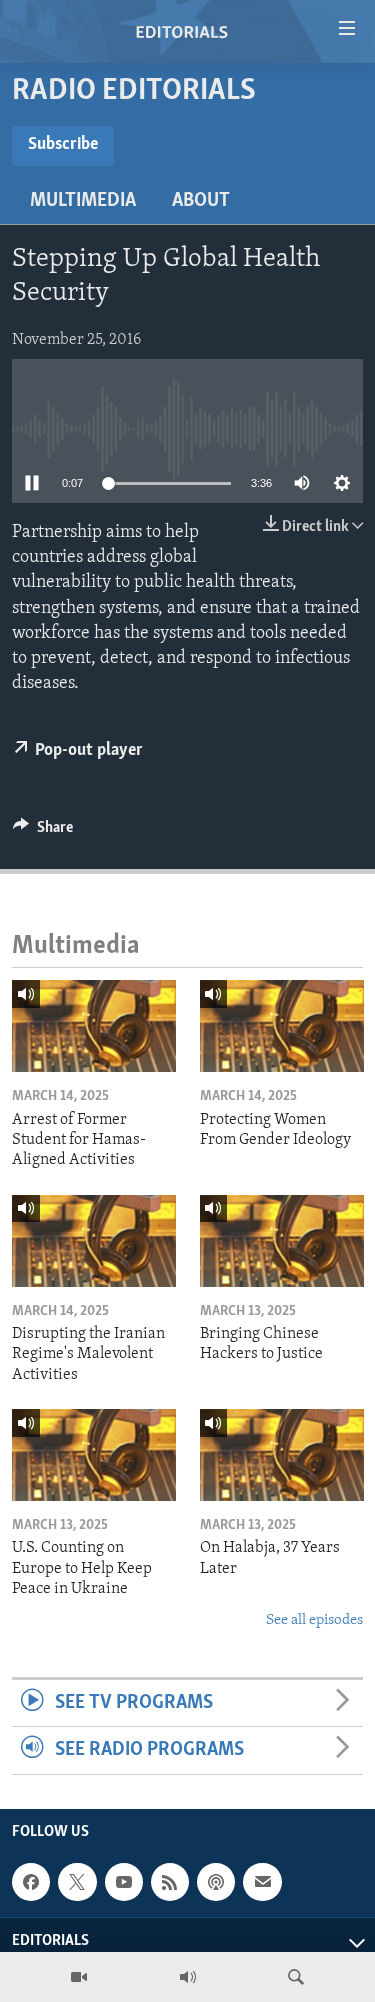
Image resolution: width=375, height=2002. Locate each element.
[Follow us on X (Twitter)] (77, 1882)
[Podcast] (216, 1882)
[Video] (79, 1977)
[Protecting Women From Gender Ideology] (282, 1026)
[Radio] (188, 1977)
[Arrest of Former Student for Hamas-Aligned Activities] (94, 1026)
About (201, 201)
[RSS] (170, 1882)
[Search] (296, 1977)
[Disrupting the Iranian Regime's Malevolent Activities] (94, 1241)
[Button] (43, 832)
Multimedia (83, 201)
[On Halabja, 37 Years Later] (282, 1455)
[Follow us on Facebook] (31, 1882)
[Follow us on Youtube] (124, 1882)
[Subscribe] (262, 1882)
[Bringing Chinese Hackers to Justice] (282, 1241)
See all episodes (314, 1620)
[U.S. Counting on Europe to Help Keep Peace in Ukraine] (94, 1455)
